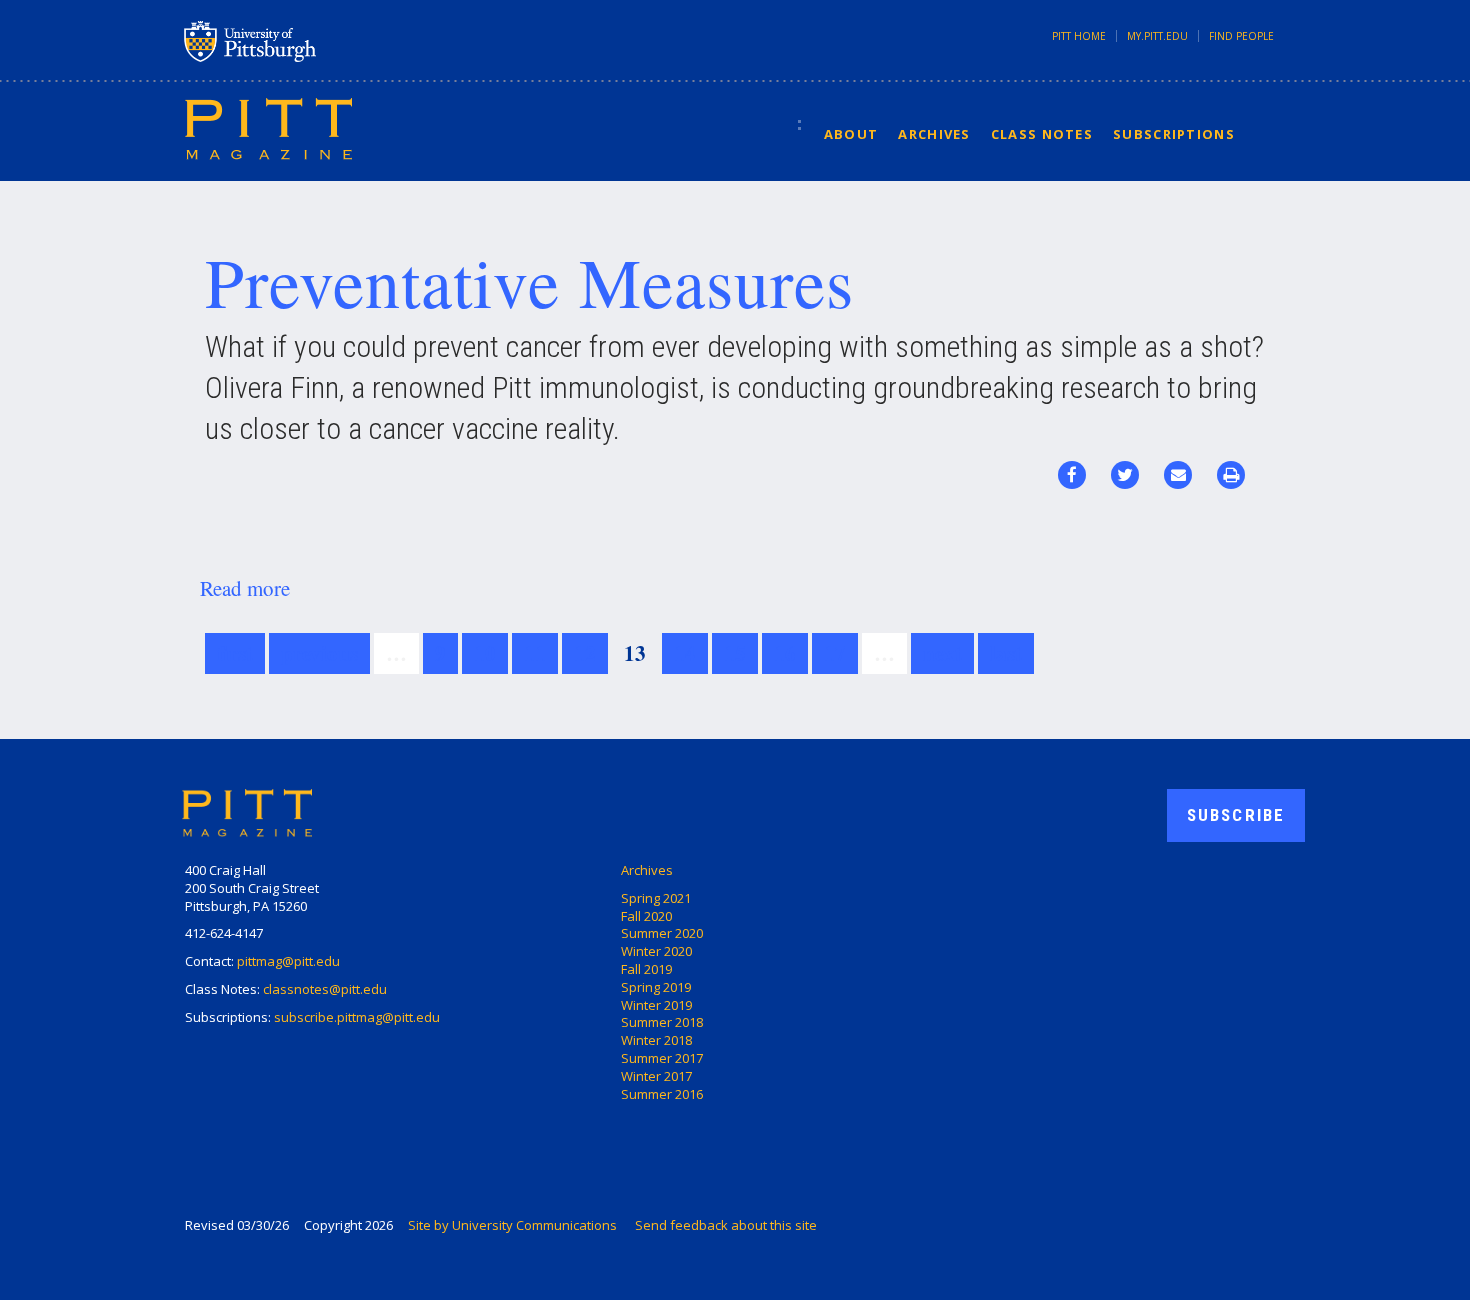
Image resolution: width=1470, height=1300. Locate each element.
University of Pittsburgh (329, 41)
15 (735, 653)
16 (785, 653)
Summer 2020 (662, 933)
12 (585, 653)
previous (319, 653)
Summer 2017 (662, 1058)
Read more (245, 588)
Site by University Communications (512, 1225)
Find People (1241, 36)
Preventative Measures (529, 281)
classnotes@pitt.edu (325, 989)
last (1006, 653)
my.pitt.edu (1157, 36)
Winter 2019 (656, 1005)
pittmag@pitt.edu (288, 961)
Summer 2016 (662, 1094)
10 (485, 653)
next (942, 653)
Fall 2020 (646, 916)
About (851, 134)
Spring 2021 (656, 898)
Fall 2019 (646, 969)
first (235, 653)
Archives (934, 134)
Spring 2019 (656, 987)
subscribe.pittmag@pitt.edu (357, 1017)
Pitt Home (1079, 36)
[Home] (268, 128)
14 (685, 653)
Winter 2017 (656, 1076)
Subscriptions (1174, 134)
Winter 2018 (656, 1040)
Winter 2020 (656, 951)
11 (535, 653)
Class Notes (1042, 134)
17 (835, 653)
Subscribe (1236, 815)
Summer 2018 (662, 1022)
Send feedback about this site (726, 1225)
